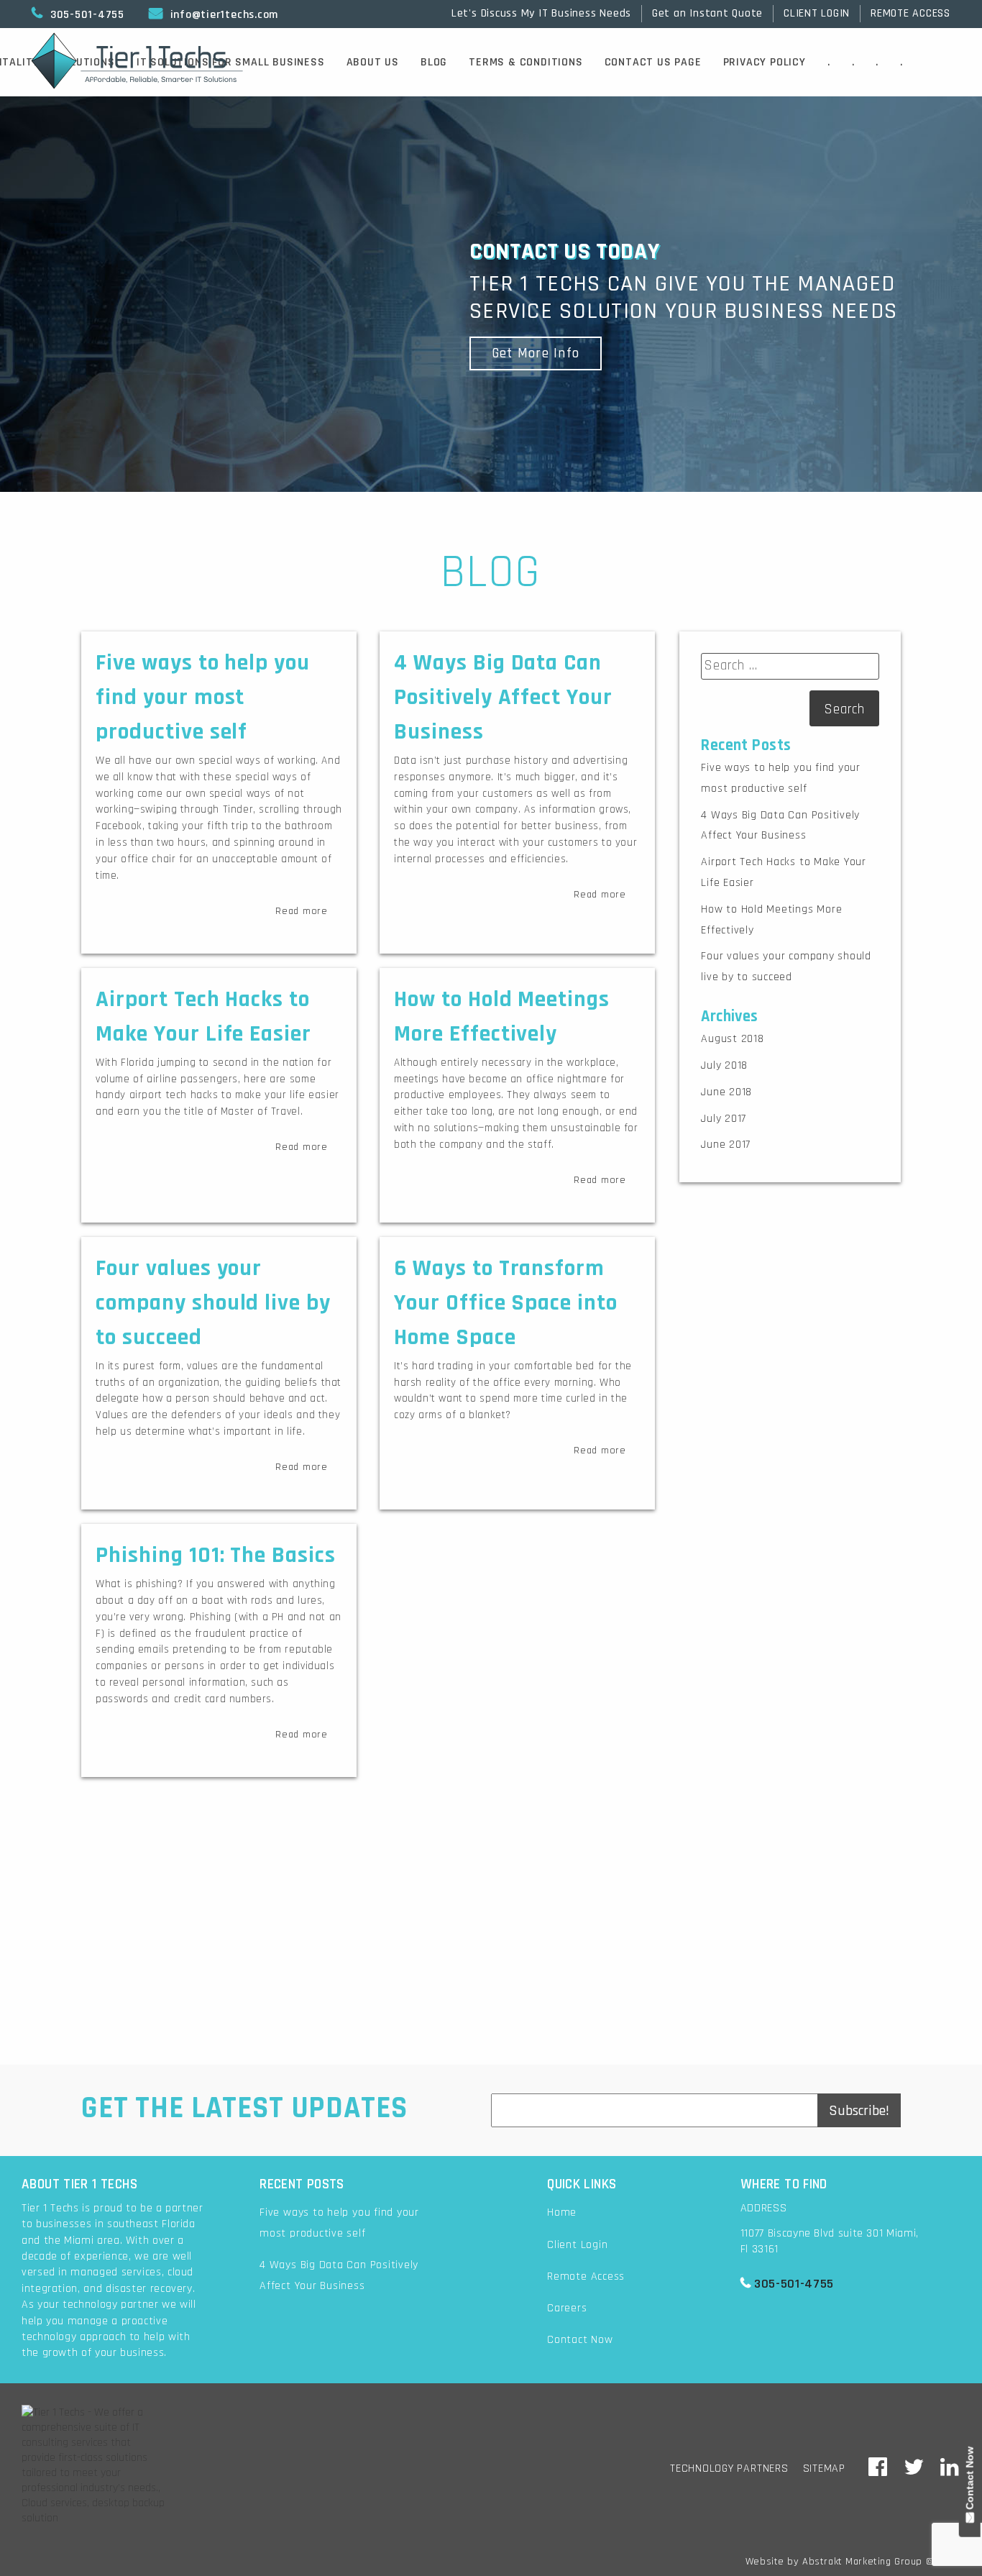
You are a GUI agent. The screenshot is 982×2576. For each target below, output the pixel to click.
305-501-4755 (78, 14)
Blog (434, 62)
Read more (302, 911)
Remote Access (586, 2276)
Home (562, 2212)
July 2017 (724, 1119)
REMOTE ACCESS (910, 13)
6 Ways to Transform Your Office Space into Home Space (506, 1303)
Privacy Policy (765, 62)
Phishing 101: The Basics (216, 1555)
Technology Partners (729, 2468)
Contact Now (580, 2340)
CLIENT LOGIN (817, 13)
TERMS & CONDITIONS (526, 62)
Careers (567, 2308)
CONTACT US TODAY (491, 1982)
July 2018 (724, 1065)
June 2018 (726, 1092)
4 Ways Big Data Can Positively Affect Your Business (503, 697)
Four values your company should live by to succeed (213, 1303)
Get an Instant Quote (707, 13)
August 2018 (732, 1039)
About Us (373, 62)
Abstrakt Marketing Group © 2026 (881, 2562)
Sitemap (824, 2468)
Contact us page (653, 62)
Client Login (577, 2245)
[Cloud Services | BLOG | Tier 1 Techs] (878, 2468)
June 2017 (726, 1145)
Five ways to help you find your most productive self (203, 697)
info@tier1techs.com (214, 14)
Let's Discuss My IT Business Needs (541, 13)
